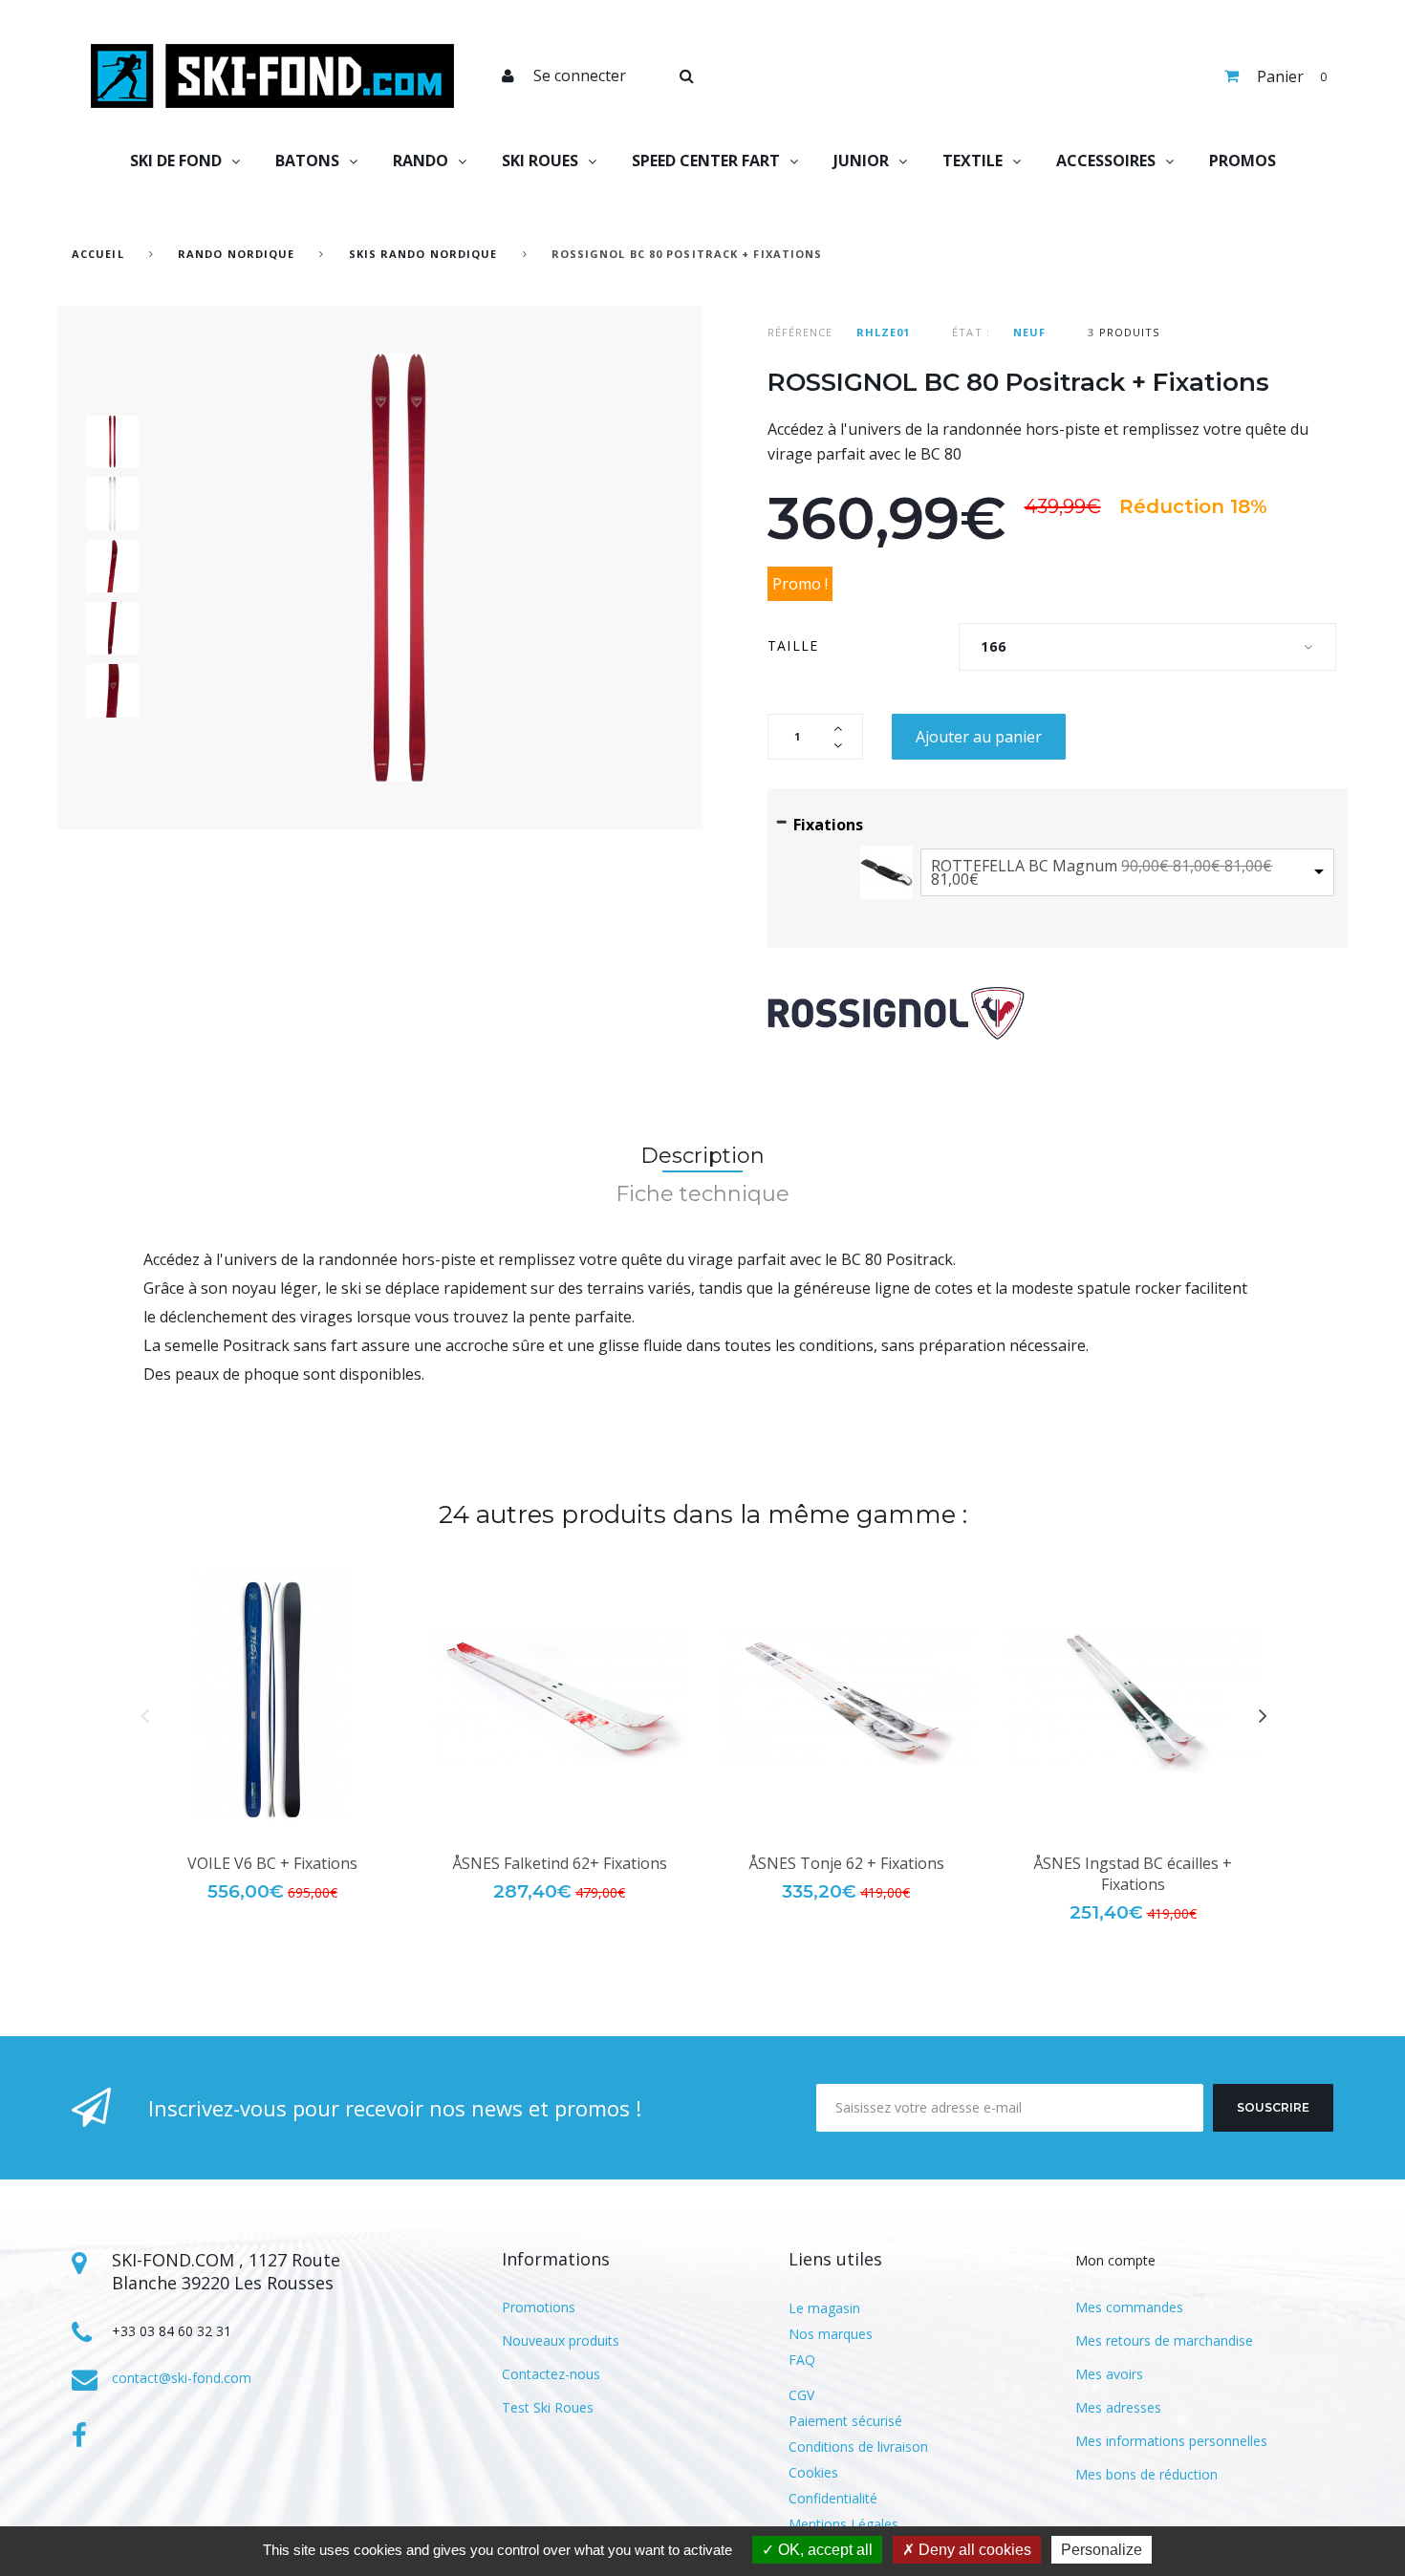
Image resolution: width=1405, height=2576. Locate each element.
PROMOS (1243, 161)
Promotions (539, 2307)
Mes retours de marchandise (1164, 2340)
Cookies (813, 2472)
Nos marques (831, 2334)
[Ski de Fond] (272, 76)
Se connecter (580, 75)
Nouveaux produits (561, 2340)
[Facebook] (79, 2436)
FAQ (802, 2360)
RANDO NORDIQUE (236, 254)
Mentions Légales (843, 2524)
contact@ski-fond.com (182, 2378)
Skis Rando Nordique (423, 254)
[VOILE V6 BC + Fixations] (272, 1700)
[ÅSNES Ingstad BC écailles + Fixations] (1133, 1700)
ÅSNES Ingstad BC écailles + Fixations (1133, 1874)
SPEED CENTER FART (706, 161)
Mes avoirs (1109, 2374)
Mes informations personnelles (1171, 2441)
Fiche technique (702, 1194)
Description (702, 1156)
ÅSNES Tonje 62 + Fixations (846, 1863)
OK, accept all (823, 2550)
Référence (800, 332)
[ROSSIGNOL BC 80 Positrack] (112, 441)
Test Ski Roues (548, 2407)
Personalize (1102, 2550)
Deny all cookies (973, 2550)
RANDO (421, 161)
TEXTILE (973, 161)
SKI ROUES (540, 161)
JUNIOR (861, 161)
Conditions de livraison (858, 2447)
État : (971, 332)
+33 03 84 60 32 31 (172, 2331)
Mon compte (1115, 2260)
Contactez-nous (551, 2374)
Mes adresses (1118, 2407)
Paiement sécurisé (845, 2421)
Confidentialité (833, 2498)
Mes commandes (1129, 2307)
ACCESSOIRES (1106, 161)
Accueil (98, 254)
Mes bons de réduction (1146, 2474)
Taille (796, 645)
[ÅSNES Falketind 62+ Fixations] (559, 1700)
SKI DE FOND (176, 161)
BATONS (307, 161)
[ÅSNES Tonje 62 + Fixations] (846, 1700)
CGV (801, 2395)
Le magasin (824, 2308)
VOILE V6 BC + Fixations (272, 1863)
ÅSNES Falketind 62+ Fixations (560, 1863)
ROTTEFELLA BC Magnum (1102, 872)
